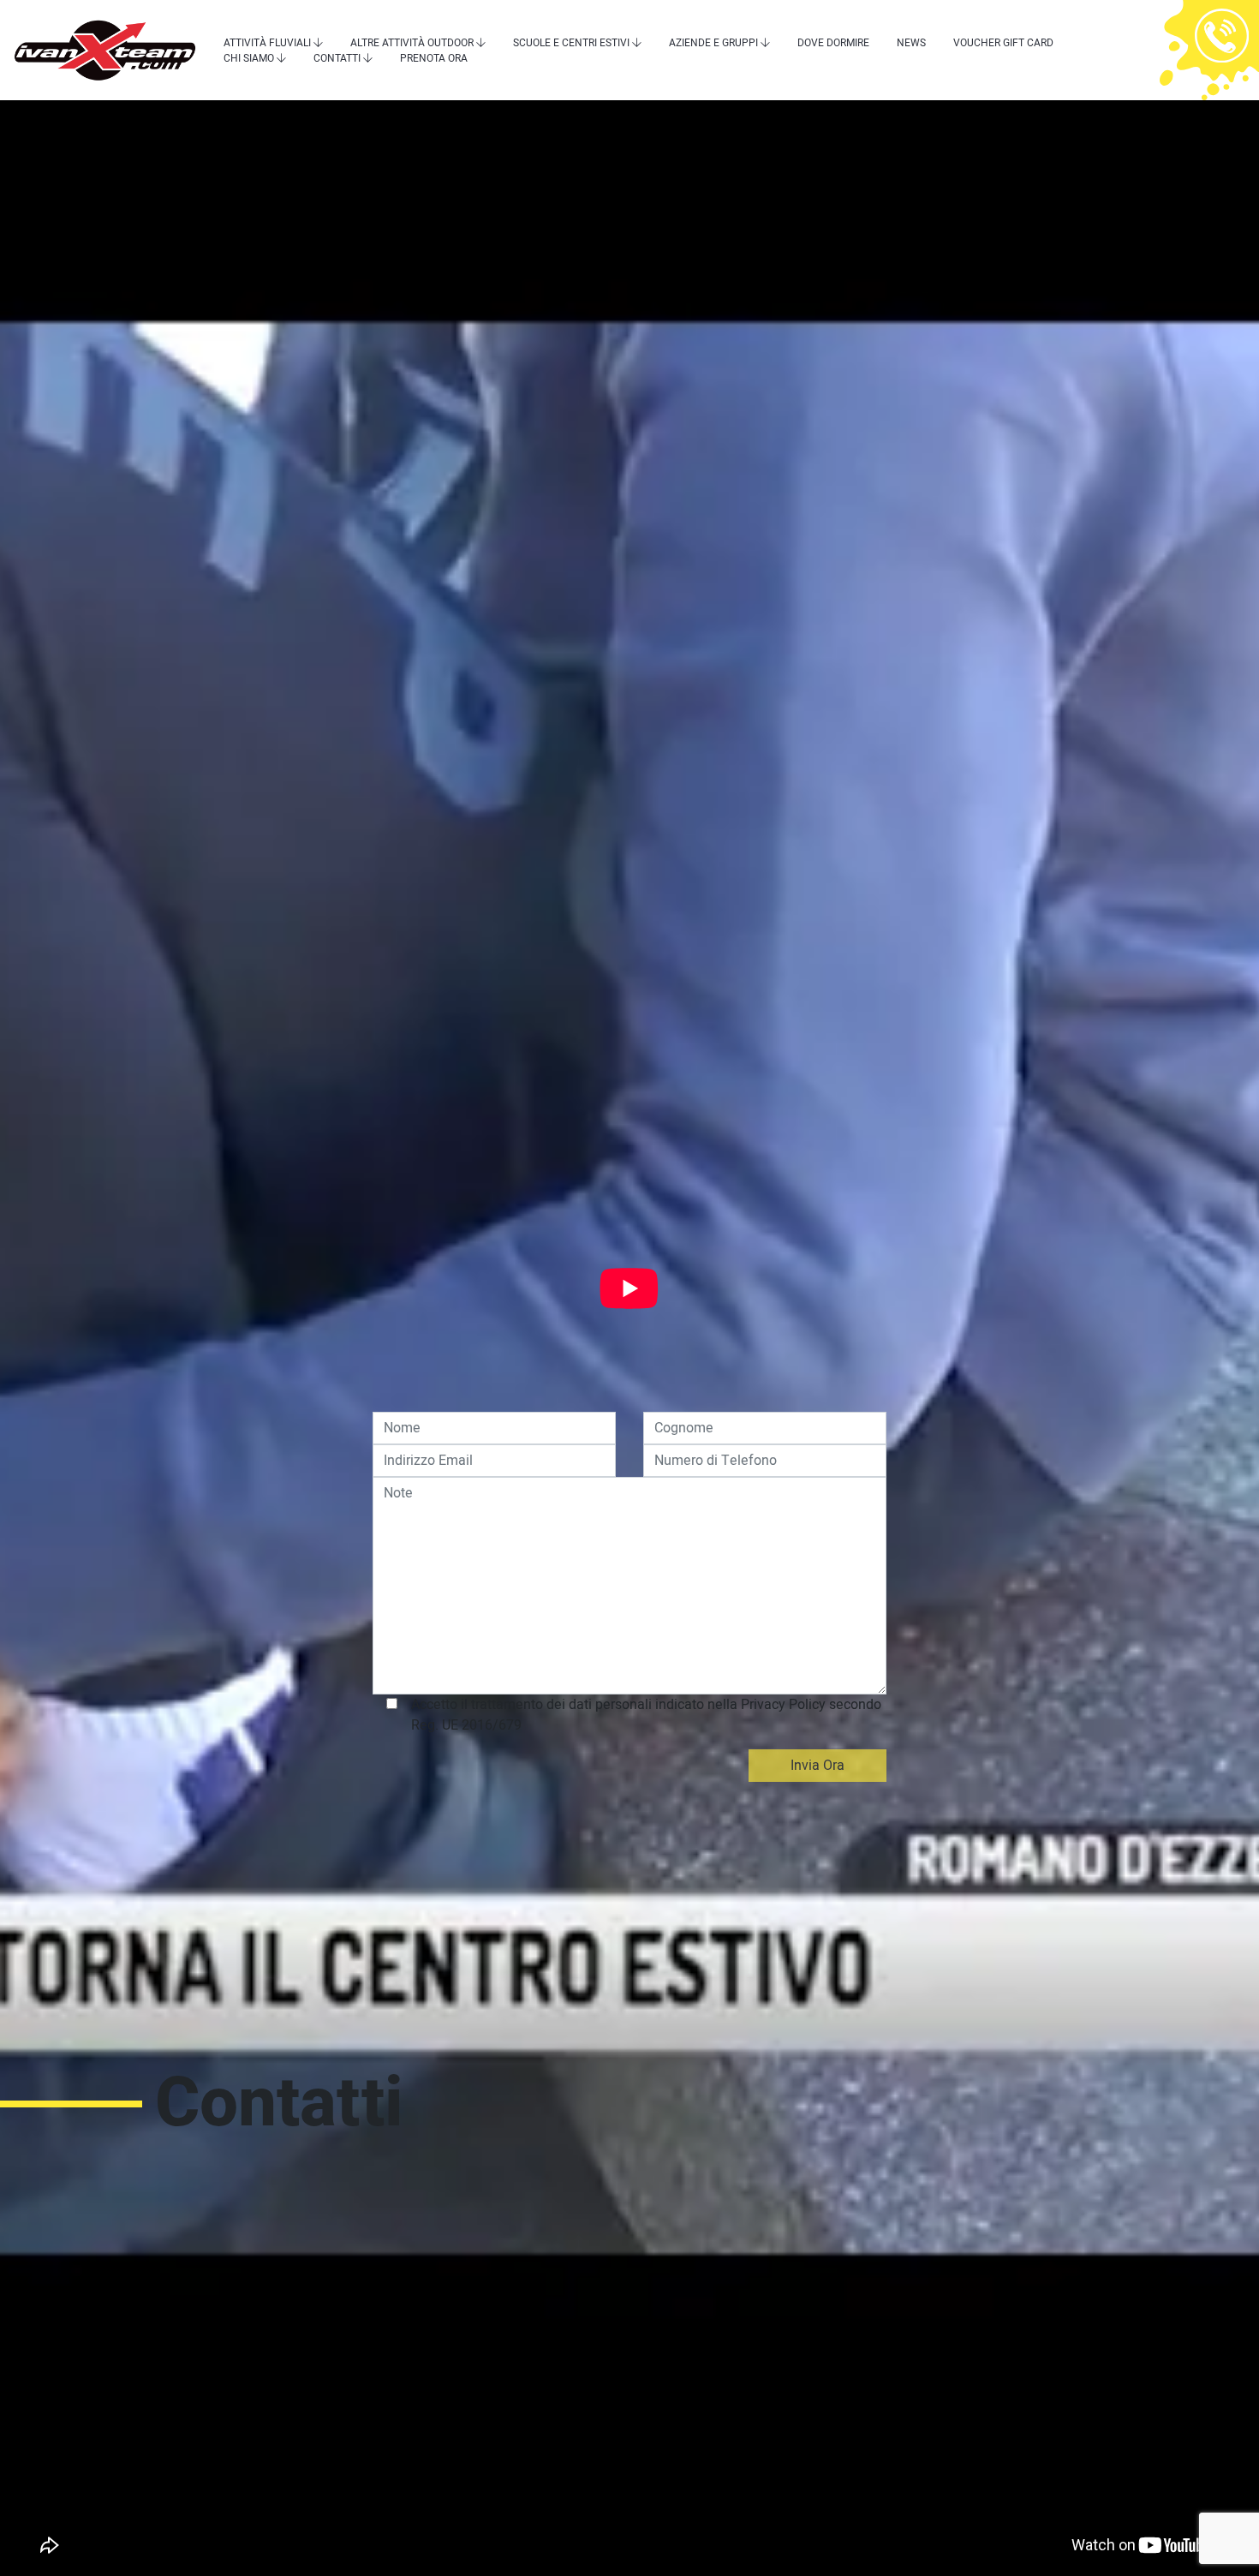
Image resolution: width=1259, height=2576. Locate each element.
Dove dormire (833, 43)
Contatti (337, 58)
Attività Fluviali (267, 43)
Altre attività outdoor (412, 43)
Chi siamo (249, 58)
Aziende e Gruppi (713, 43)
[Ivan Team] (105, 50)
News (911, 43)
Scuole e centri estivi (571, 43)
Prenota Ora (434, 58)
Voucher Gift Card (1003, 43)
